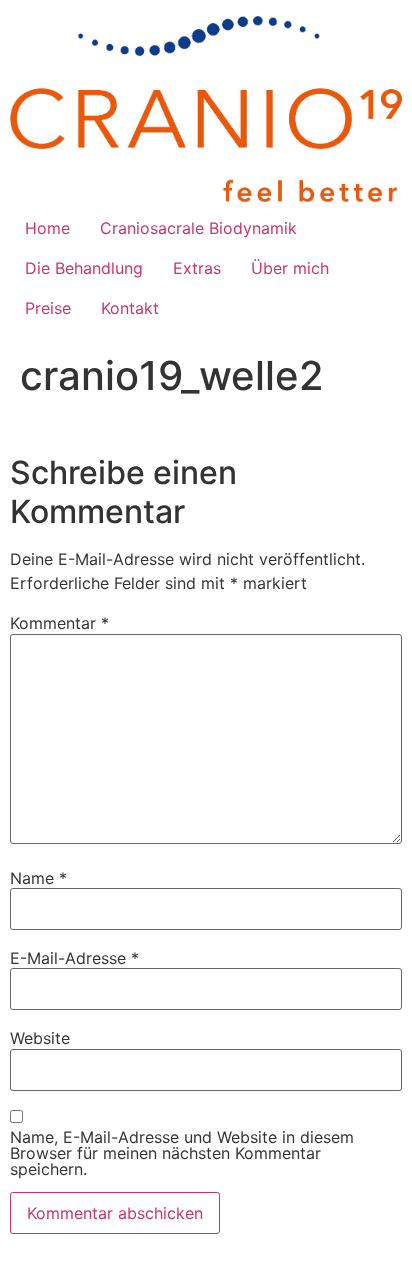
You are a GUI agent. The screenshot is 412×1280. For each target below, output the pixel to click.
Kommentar (59, 623)
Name (38, 878)
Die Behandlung (84, 268)
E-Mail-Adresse (74, 958)
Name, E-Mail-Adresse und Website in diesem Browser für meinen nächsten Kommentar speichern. (182, 1153)
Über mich (290, 268)
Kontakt (130, 308)
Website (40, 1038)
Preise (48, 308)
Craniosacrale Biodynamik (198, 228)
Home (47, 228)
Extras (197, 268)
